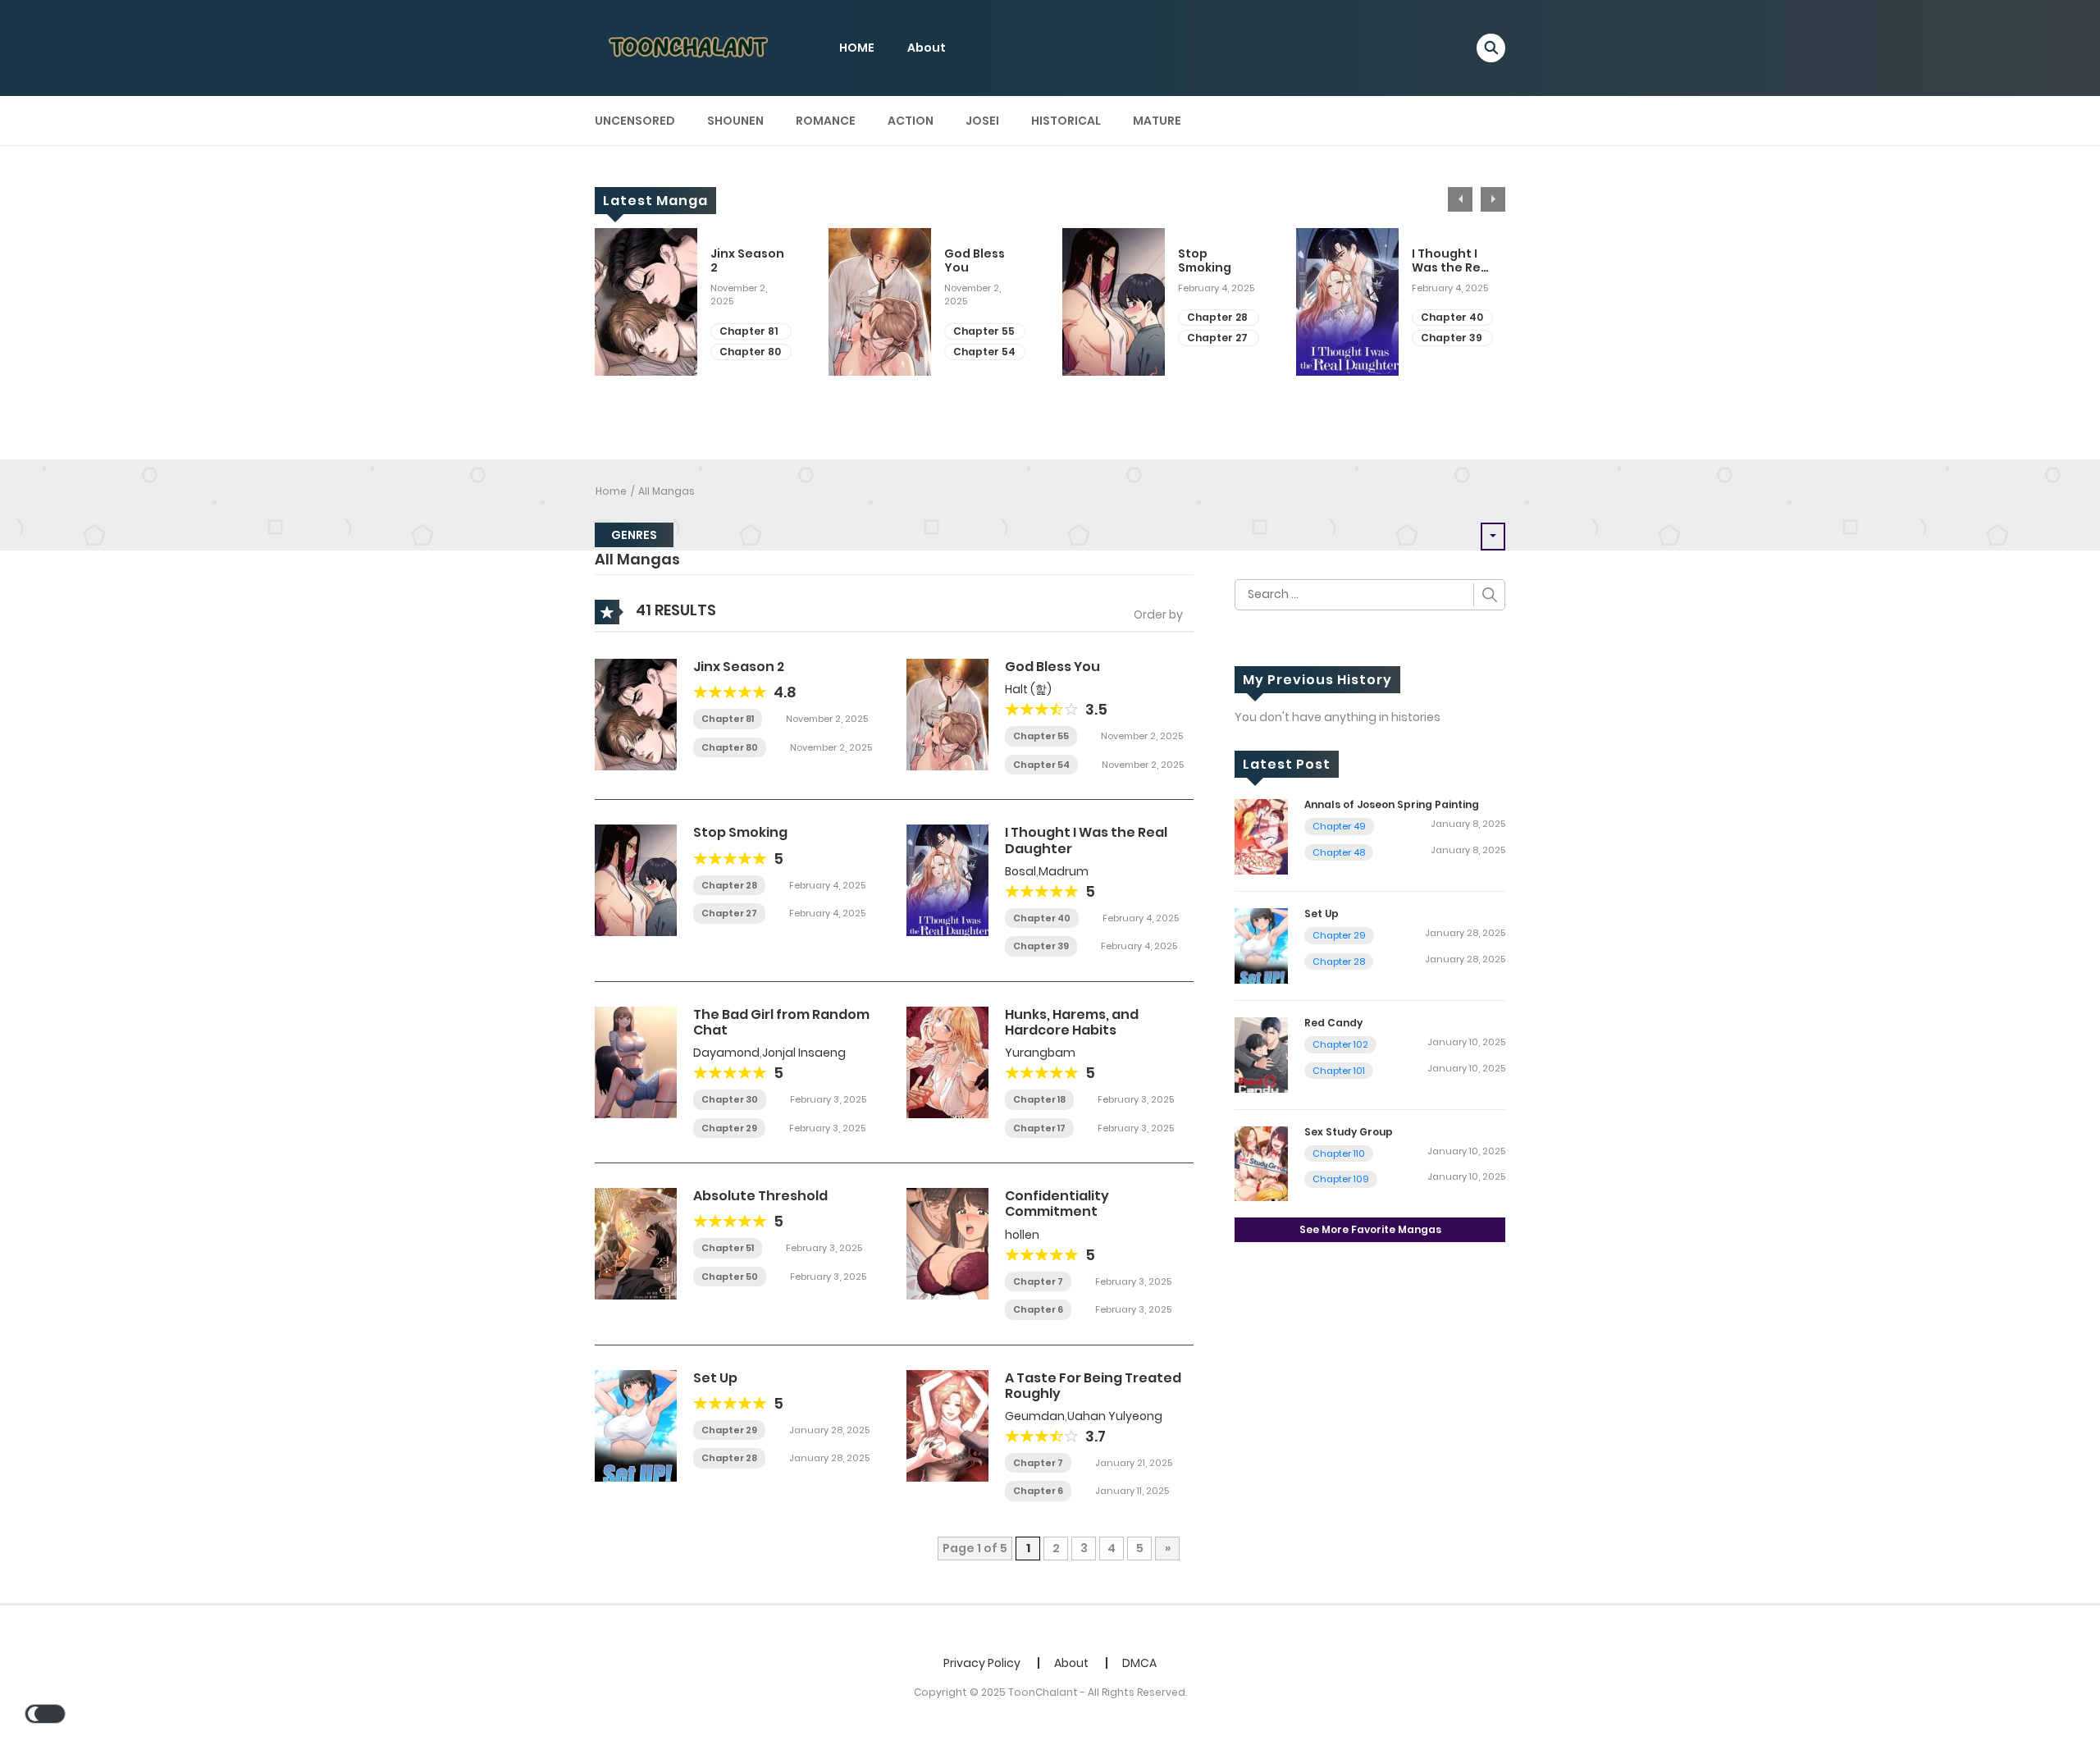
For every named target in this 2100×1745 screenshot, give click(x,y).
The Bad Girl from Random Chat (781, 1022)
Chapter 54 (984, 352)
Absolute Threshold (760, 1196)
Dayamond (726, 1053)
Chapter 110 (1339, 1153)
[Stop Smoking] (636, 879)
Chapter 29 (729, 1128)
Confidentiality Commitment (1057, 1204)
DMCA (1139, 1663)
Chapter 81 (749, 331)
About (927, 48)
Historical (1066, 121)
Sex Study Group (1349, 1132)
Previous (1460, 199)
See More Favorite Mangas (1370, 1229)
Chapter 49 (1339, 826)
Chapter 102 (1340, 1044)
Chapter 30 (730, 1099)
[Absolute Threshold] (636, 1243)
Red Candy (1333, 1023)
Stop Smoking (1205, 261)
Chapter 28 (1217, 317)
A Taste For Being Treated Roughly (1093, 1386)
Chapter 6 (1038, 1309)
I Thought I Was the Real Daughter (1452, 261)
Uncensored (635, 121)
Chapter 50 (730, 1277)
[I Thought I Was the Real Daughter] (947, 879)
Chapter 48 (1339, 852)
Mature (1157, 121)
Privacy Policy (982, 1663)
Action (911, 121)
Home (611, 491)
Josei (982, 121)
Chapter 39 (1452, 338)
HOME (857, 48)
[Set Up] (636, 1424)
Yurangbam (1040, 1053)
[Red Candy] (1261, 1053)
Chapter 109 (1341, 1179)
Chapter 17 (1039, 1128)
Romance (826, 121)
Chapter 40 (1452, 317)
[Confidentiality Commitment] (947, 1243)
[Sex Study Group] (1261, 1163)
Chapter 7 (1038, 1281)
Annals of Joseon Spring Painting (1392, 804)
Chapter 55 (984, 331)
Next (1493, 199)
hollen (1022, 1235)
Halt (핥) (1028, 689)
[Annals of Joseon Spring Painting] (1261, 836)
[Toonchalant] (690, 47)
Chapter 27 (1217, 338)
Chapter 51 (728, 1248)
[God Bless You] (947, 714)
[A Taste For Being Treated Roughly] (947, 1424)
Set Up (715, 1378)
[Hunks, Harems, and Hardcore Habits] (947, 1062)
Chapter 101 (1339, 1071)
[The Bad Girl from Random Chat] (636, 1062)
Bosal (1020, 871)
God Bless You (975, 261)
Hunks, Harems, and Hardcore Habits (1072, 1022)
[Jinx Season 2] (636, 714)
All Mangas (667, 491)
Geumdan (1035, 1416)
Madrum (1064, 871)
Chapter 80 (750, 352)
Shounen (735, 121)
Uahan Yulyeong (1115, 1416)
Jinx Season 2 (747, 261)
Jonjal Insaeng (804, 1053)
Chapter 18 (1039, 1099)
